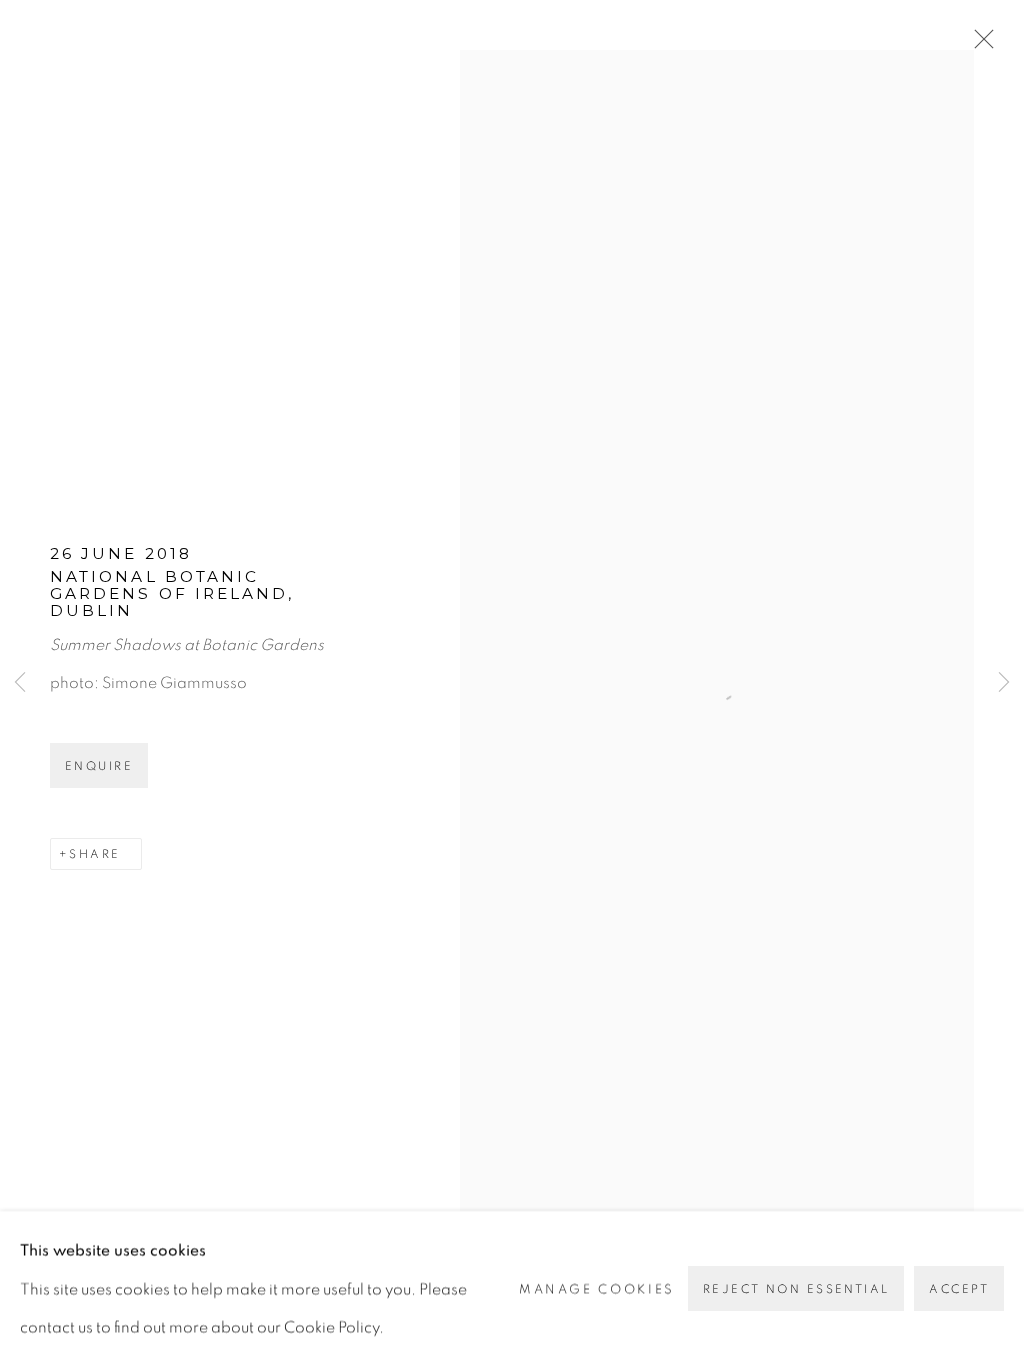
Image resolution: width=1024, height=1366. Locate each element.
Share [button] (94, 854)
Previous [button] (20, 683)
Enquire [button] (99, 766)
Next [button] (1004, 683)
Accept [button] (959, 1289)
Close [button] (979, 45)
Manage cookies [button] (597, 1288)
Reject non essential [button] (796, 1289)
